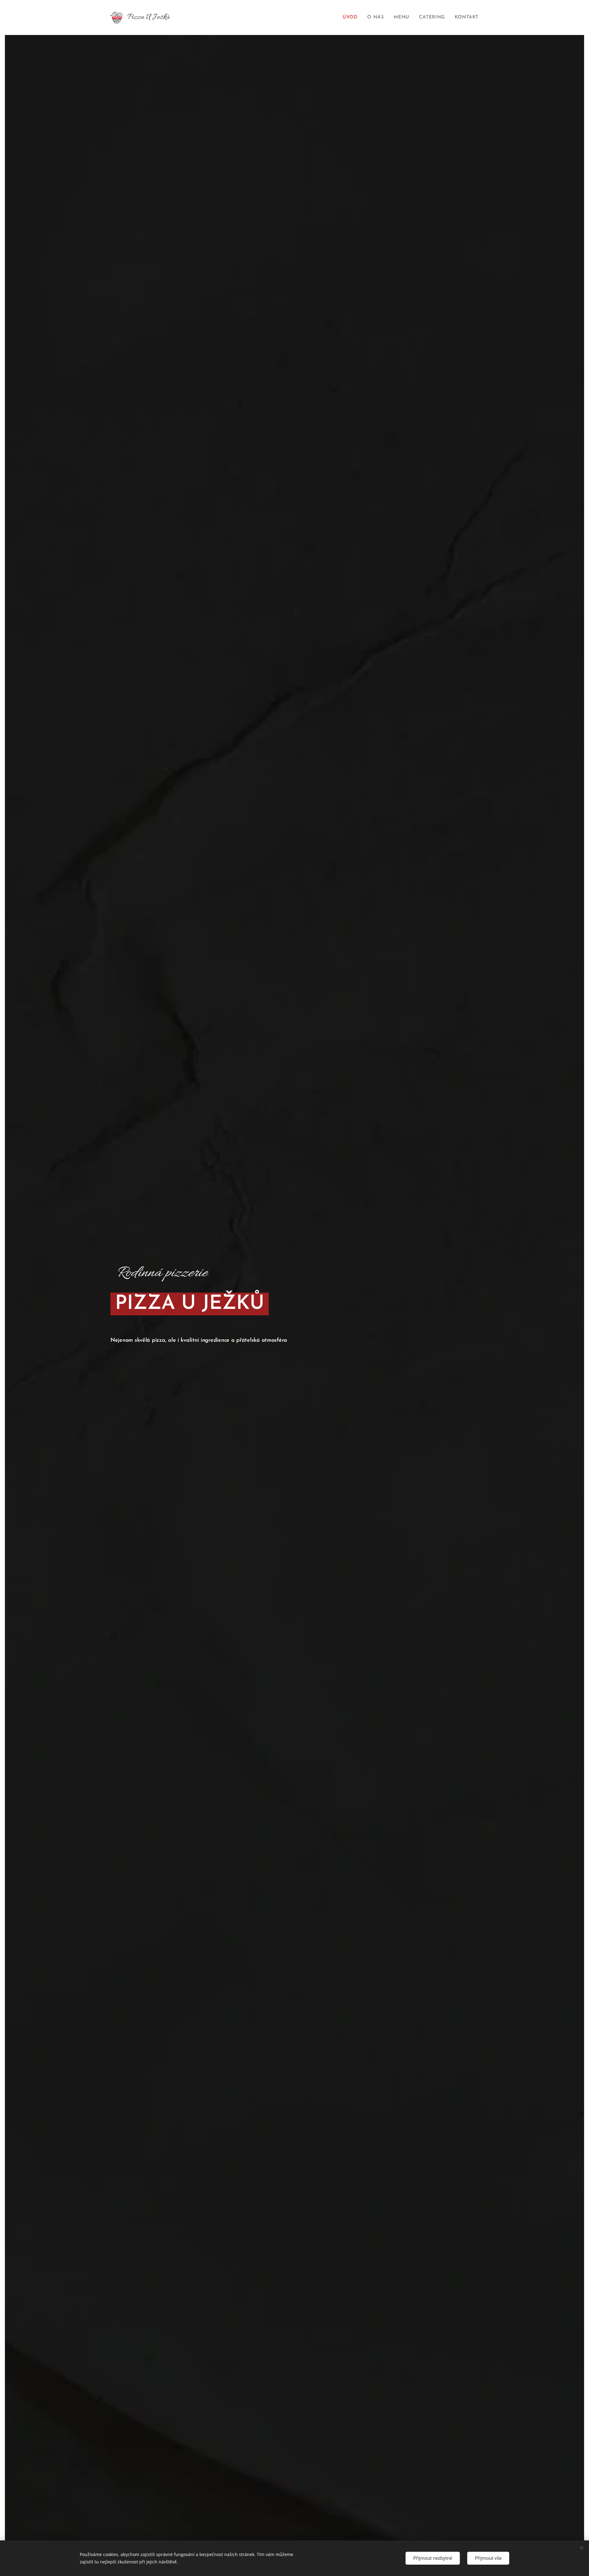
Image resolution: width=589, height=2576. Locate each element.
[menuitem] (352, 17)
